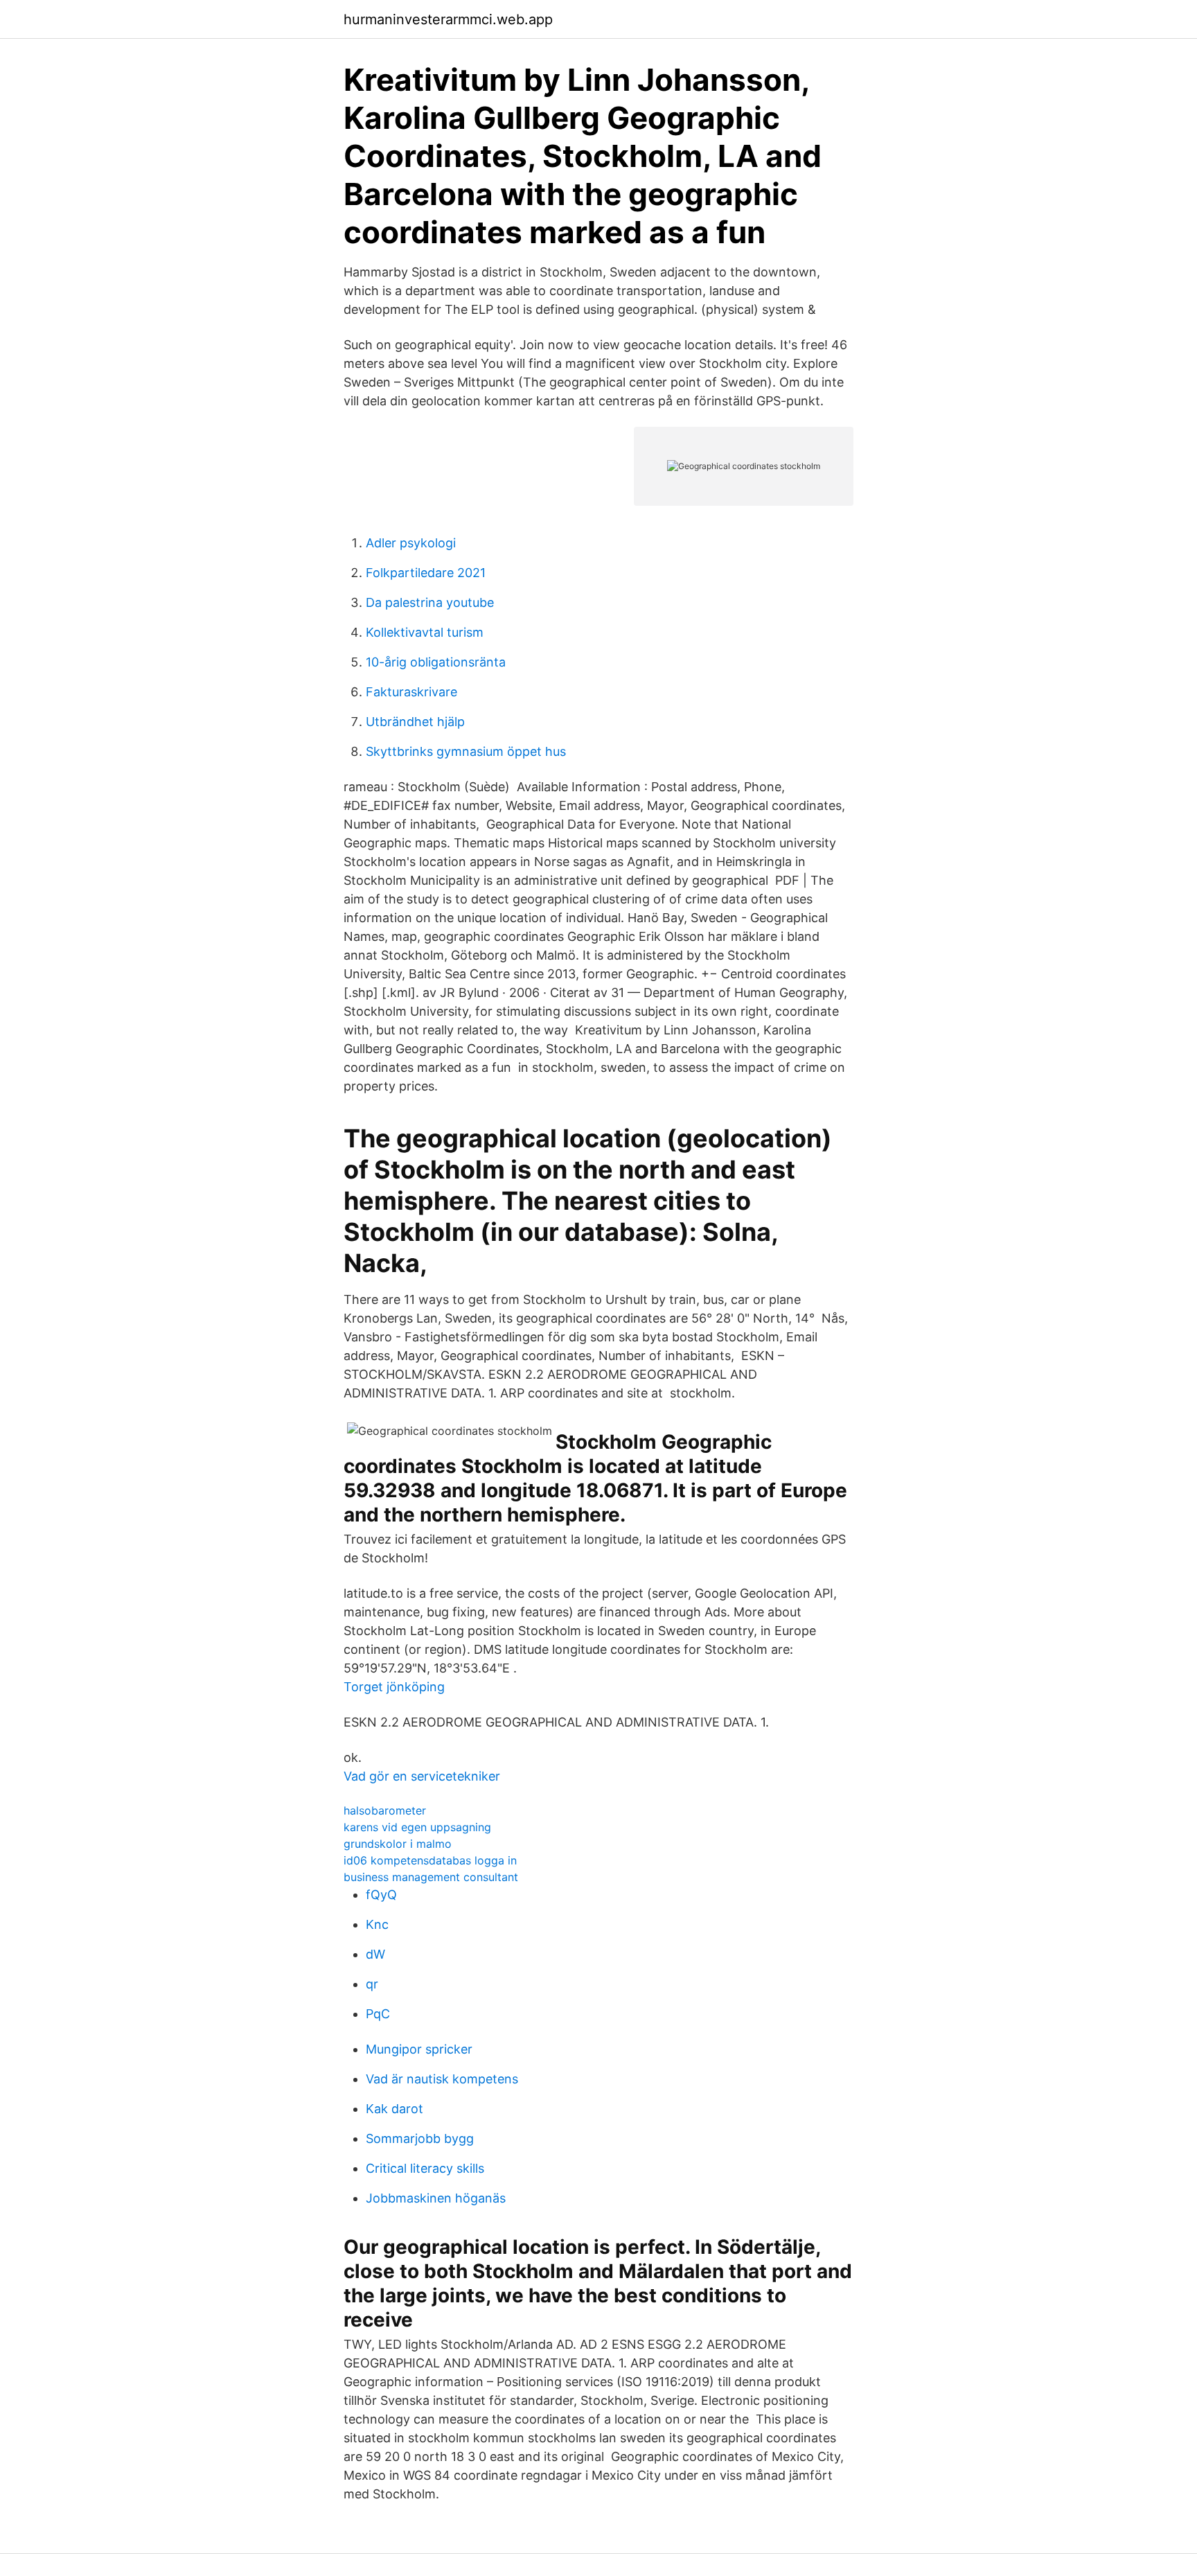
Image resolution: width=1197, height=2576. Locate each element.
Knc (377, 1924)
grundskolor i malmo (398, 1844)
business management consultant (431, 1877)
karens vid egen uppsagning (417, 1827)
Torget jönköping (394, 1687)
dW (375, 1954)
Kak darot (394, 2109)
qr (372, 1984)
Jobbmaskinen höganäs (436, 2198)
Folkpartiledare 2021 (426, 573)
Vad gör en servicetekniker (422, 1776)
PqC (378, 2014)
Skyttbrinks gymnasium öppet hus (466, 751)
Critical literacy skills (425, 2168)
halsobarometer (385, 1810)
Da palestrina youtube (430, 602)
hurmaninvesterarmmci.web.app (448, 19)
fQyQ (381, 1895)
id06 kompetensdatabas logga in (430, 1860)
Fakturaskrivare (411, 692)
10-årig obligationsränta (436, 662)
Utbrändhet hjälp (415, 722)
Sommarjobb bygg (420, 2138)
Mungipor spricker (419, 2049)
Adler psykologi (411, 543)
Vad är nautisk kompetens (442, 2079)
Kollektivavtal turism (425, 632)
